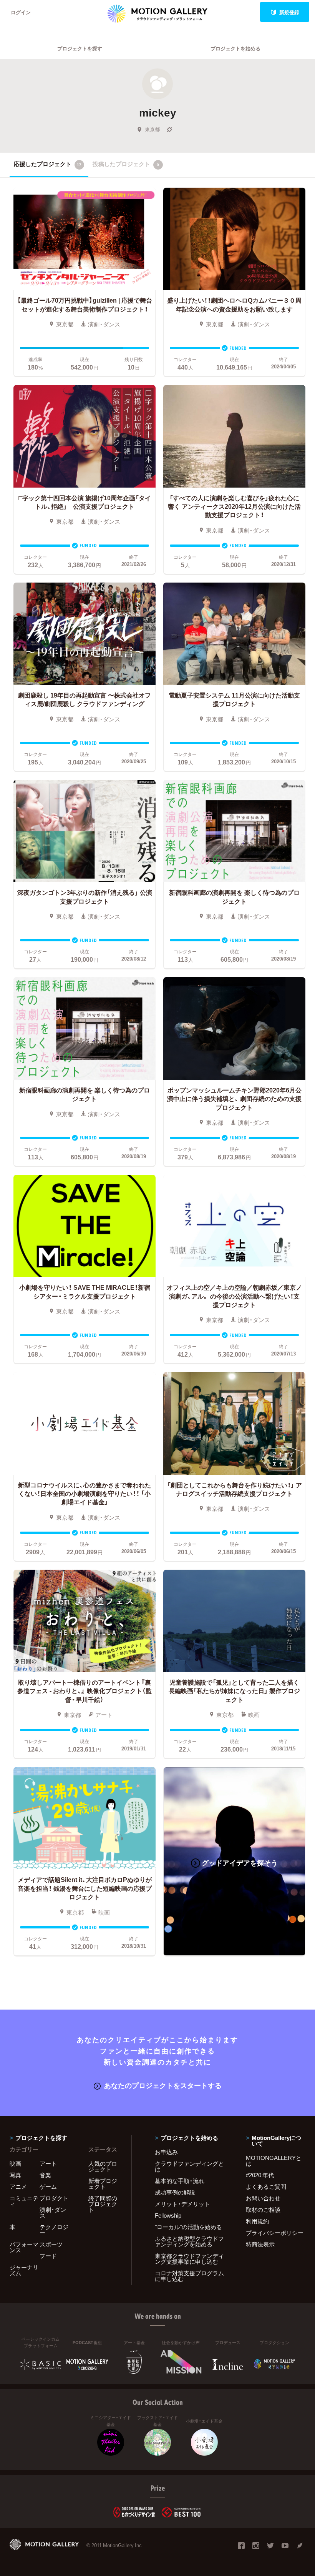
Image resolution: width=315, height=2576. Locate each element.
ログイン (21, 12)
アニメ (18, 2186)
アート (48, 2163)
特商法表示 (260, 2244)
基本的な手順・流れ (180, 2181)
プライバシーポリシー (275, 2233)
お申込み (166, 2152)
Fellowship (168, 2215)
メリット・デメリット (182, 2204)
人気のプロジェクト (103, 2166)
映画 (15, 2163)
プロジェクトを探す (80, 48)
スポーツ (51, 2244)
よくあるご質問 (266, 2186)
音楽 (45, 2175)
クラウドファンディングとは (189, 2166)
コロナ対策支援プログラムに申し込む (189, 2276)
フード (48, 2256)
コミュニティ (24, 2201)
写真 (15, 2175)
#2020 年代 (260, 2175)
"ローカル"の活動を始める (188, 2227)
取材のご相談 (263, 2210)
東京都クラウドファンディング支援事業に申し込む (189, 2259)
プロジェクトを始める (235, 48)
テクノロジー (54, 2230)
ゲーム (48, 2186)
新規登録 (289, 12)
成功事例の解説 (175, 2192)
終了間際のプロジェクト (103, 2204)
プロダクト (54, 2198)
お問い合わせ (263, 2198)
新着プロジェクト (103, 2184)
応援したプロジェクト (48, 164)
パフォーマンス (24, 2247)
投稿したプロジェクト (126, 164)
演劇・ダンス (53, 2212)
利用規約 (257, 2221)
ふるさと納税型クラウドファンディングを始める (189, 2241)
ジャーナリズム (24, 2270)
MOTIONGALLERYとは (274, 2161)
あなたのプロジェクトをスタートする (163, 2085)
